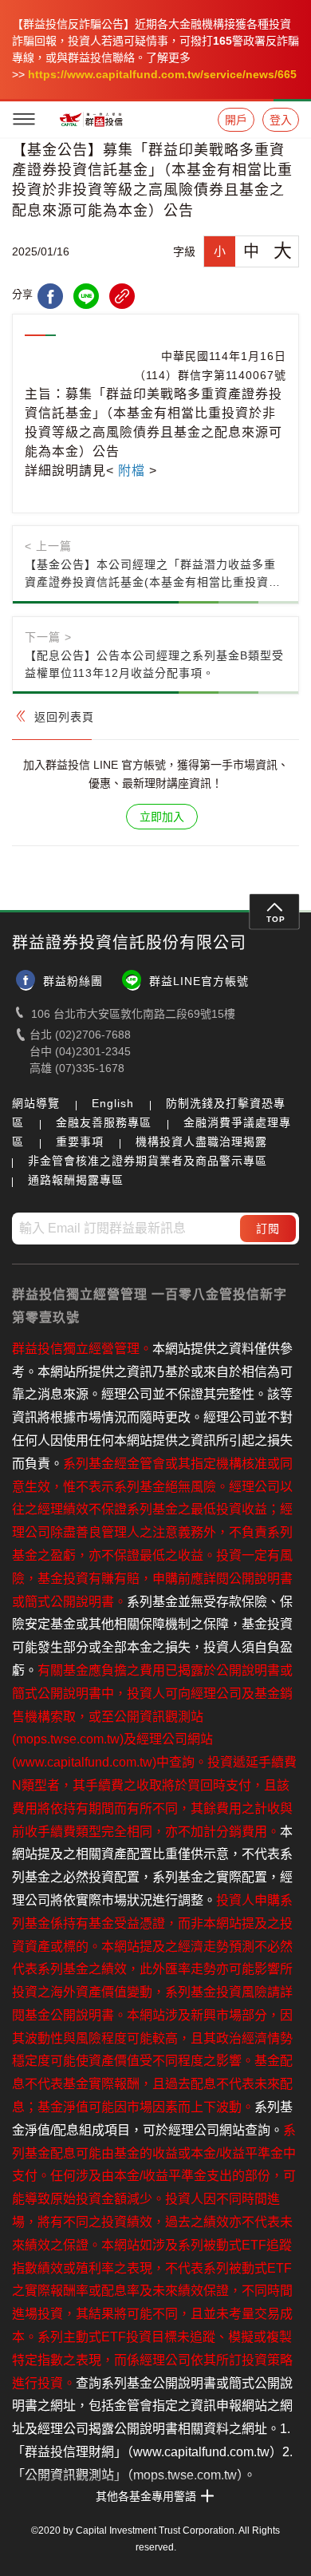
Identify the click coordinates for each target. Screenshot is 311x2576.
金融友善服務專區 (104, 1122)
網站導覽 (36, 1103)
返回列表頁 (64, 717)
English (113, 1103)
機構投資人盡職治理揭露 (201, 1142)
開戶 (236, 120)
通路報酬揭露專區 (76, 1180)
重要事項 (80, 1142)
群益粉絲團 (73, 981)
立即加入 (162, 817)
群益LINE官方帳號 (199, 981)
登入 (281, 120)
